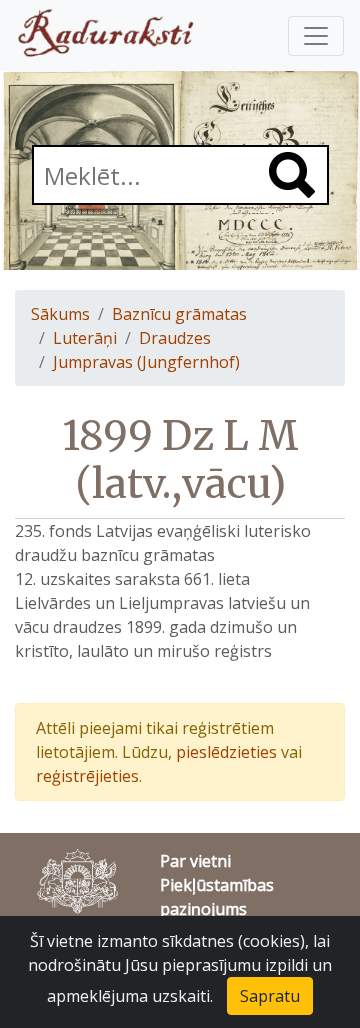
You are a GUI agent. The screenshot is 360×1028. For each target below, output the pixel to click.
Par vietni (195, 861)
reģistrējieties (87, 776)
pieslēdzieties (226, 752)
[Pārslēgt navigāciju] (316, 36)
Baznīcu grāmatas (179, 314)
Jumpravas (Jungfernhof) (146, 362)
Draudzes (175, 338)
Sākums (60, 314)
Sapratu (270, 996)
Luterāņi (85, 338)
